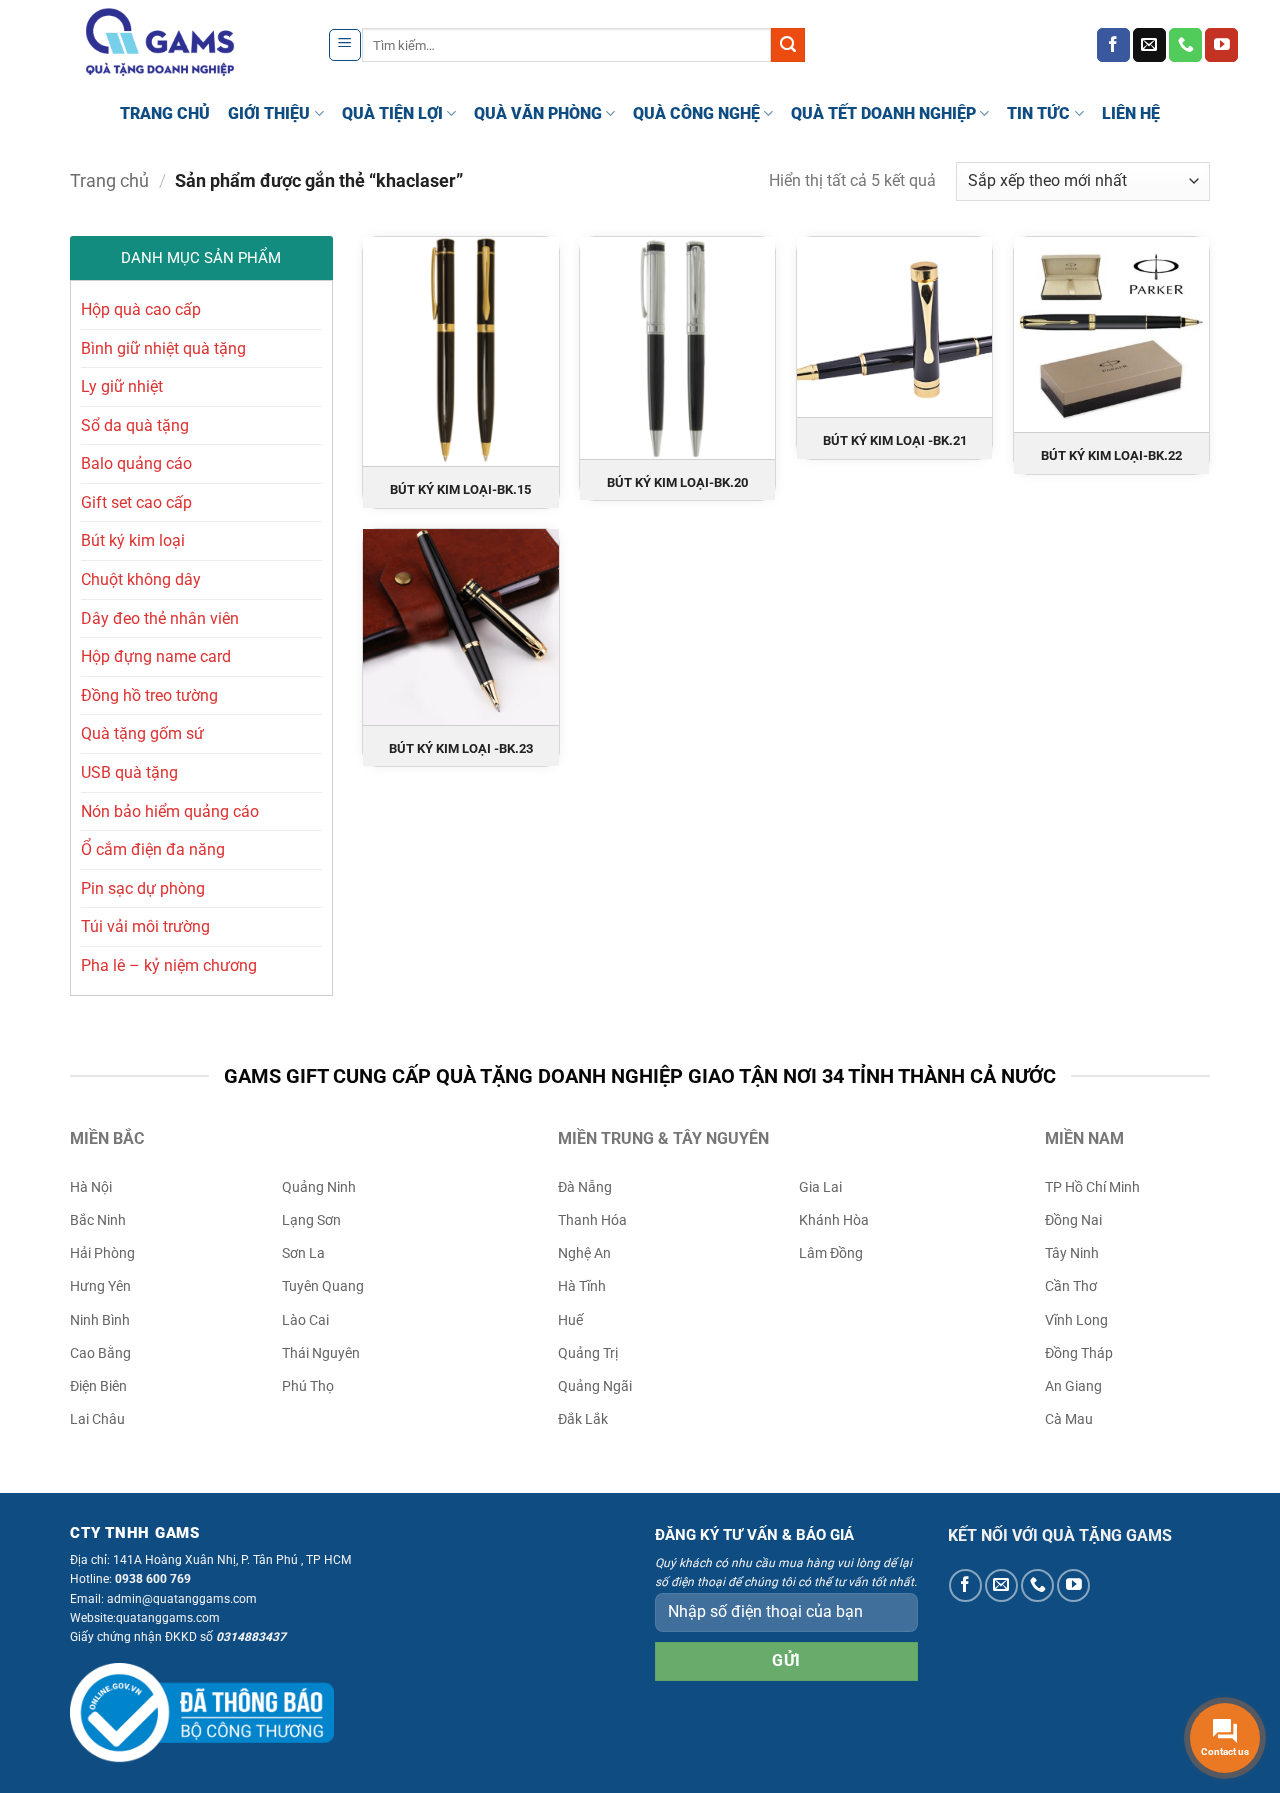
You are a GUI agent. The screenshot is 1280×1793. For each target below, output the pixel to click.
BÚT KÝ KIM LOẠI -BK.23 (461, 748)
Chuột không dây (141, 579)
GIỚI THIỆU (269, 113)
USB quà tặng (129, 772)
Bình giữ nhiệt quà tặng (163, 348)
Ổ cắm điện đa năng (153, 849)
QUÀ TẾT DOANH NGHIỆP (883, 113)
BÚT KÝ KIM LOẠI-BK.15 (460, 489)
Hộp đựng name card (156, 656)
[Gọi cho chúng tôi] (1185, 45)
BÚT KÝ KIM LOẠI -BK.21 (895, 440)
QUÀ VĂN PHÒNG (538, 113)
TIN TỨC (1038, 113)
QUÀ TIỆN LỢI (392, 113)
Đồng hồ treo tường (149, 695)
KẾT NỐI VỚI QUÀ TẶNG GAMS (1060, 1535)
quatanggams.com (168, 1618)
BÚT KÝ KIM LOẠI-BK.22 (1111, 455)
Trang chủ (109, 180)
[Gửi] (788, 45)
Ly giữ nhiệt (122, 386)
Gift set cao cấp (136, 502)
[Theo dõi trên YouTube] (1221, 45)
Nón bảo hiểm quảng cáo (170, 811)
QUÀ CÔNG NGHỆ (696, 113)
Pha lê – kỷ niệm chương (169, 965)
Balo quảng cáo (136, 463)
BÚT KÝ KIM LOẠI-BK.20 (677, 482)
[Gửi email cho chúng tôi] (1149, 45)
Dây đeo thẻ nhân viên (160, 618)
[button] (345, 45)
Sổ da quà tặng (135, 425)
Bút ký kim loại (133, 540)
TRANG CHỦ (165, 113)
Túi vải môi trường (145, 926)
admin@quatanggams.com (182, 1599)
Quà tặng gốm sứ (142, 733)
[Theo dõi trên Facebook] (1113, 45)
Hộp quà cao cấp (141, 309)
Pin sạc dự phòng (143, 888)
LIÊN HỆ (1131, 113)
